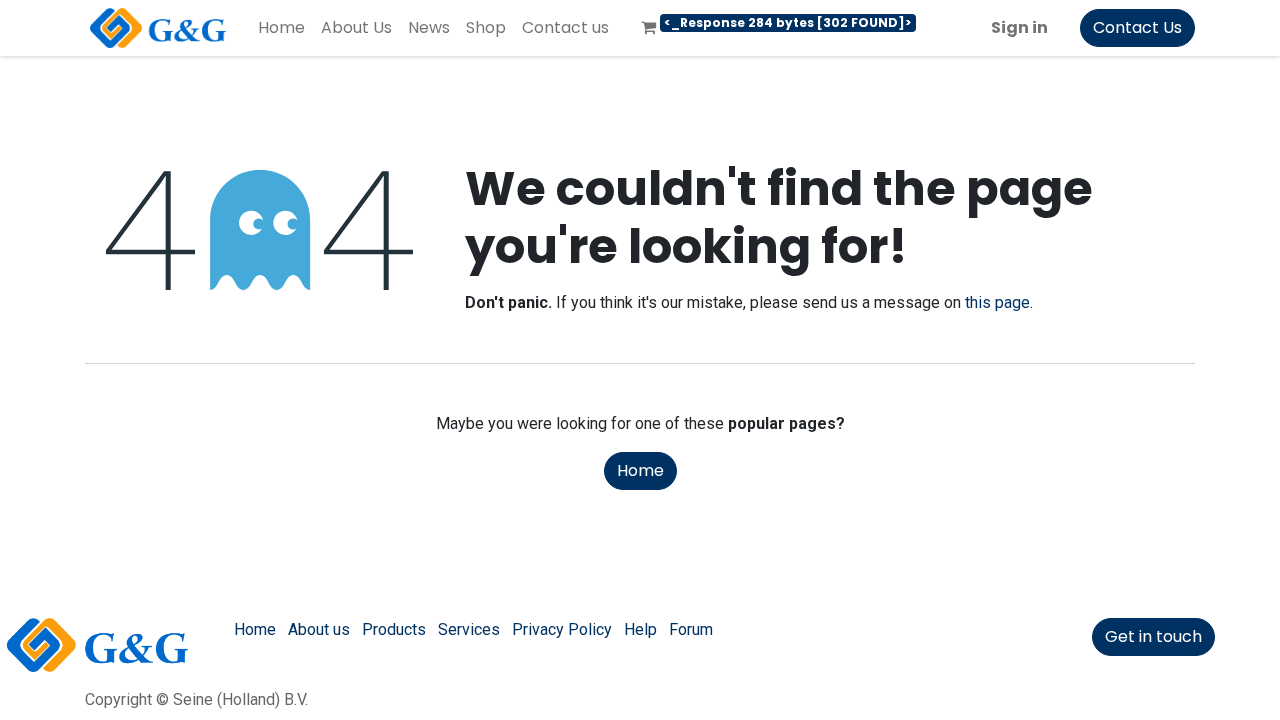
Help (640, 629)
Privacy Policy (562, 629)
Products (394, 629)
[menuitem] (281, 28)
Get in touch (1153, 636)
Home (640, 470)
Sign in (1019, 27)
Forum (691, 629)
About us (319, 629)
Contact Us (1137, 27)
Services (469, 629)
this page (997, 302)
